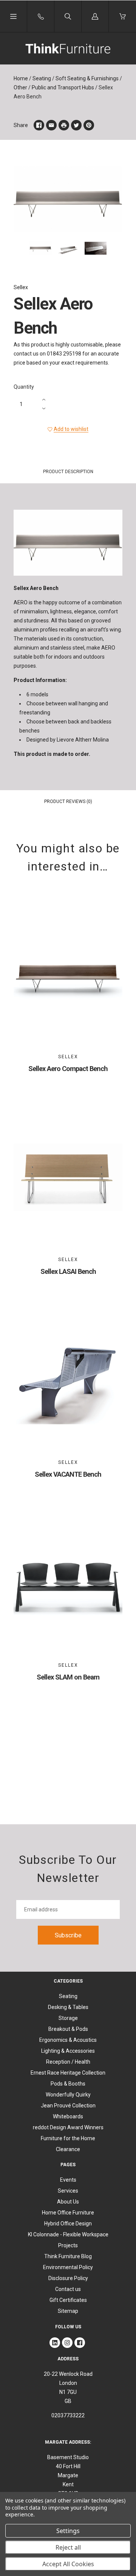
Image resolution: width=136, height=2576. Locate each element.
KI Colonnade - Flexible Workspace (68, 2234)
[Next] (113, 250)
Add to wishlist (71, 429)
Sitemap (68, 2311)
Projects (68, 2245)
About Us (68, 2202)
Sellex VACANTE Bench (68, 1474)
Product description (68, 472)
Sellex (21, 287)
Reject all (68, 2547)
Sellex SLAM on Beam (68, 1677)
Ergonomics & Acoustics (68, 2040)
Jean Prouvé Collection (68, 2106)
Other (20, 87)
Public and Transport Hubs (63, 87)
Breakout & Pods (68, 2029)
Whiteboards (68, 2116)
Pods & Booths (68, 2084)
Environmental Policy (68, 2267)
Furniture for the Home (68, 2138)
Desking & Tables (68, 2007)
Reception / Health (68, 2062)
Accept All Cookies (68, 2564)
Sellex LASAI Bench (68, 1271)
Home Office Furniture (68, 2213)
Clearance (68, 2149)
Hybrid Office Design (68, 2224)
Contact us (68, 2289)
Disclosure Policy (68, 2278)
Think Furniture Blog (68, 2256)
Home (21, 78)
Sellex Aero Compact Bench (68, 1069)
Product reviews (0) (68, 801)
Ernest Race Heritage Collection (68, 2073)
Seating (42, 78)
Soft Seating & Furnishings (87, 78)
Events (68, 2180)
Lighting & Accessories (68, 2051)
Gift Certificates (68, 2300)
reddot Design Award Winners (68, 2127)
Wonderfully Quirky (68, 2095)
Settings (68, 2531)
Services (68, 2191)
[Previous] (23, 250)
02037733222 (68, 2415)
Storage (68, 2018)
